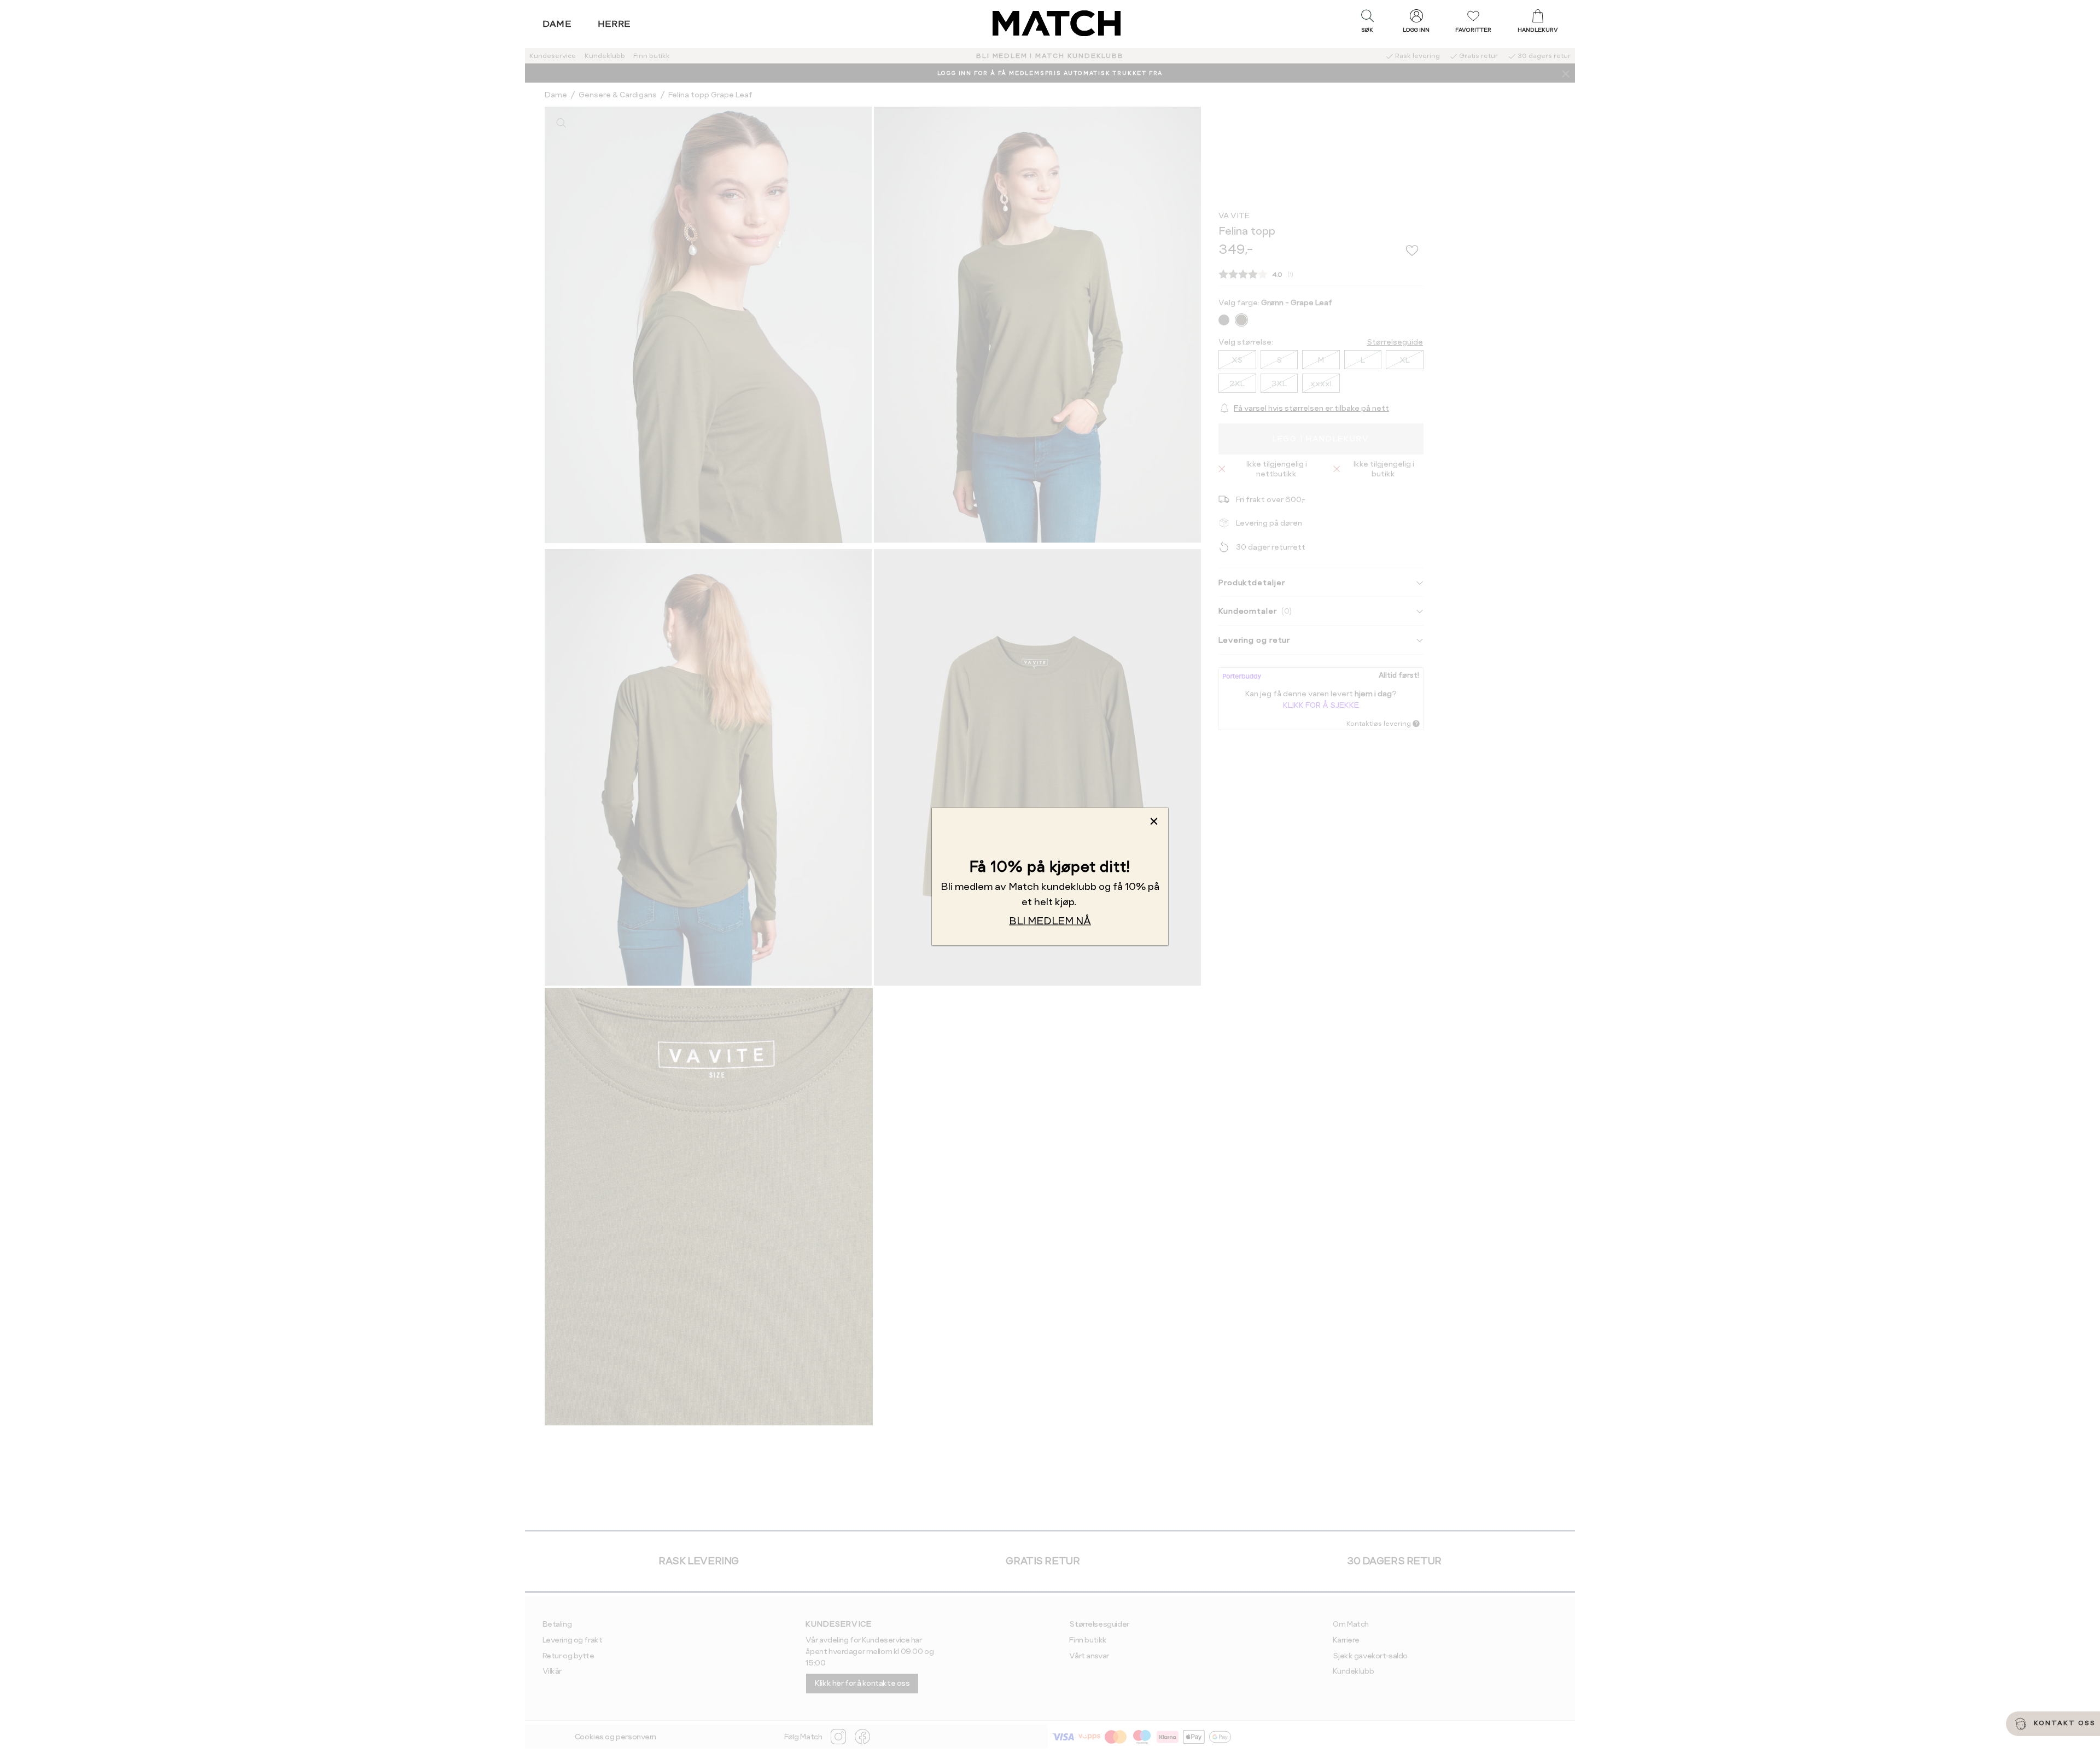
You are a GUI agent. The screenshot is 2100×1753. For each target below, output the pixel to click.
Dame (557, 24)
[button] (1367, 24)
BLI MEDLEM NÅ (1050, 920)
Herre (614, 24)
